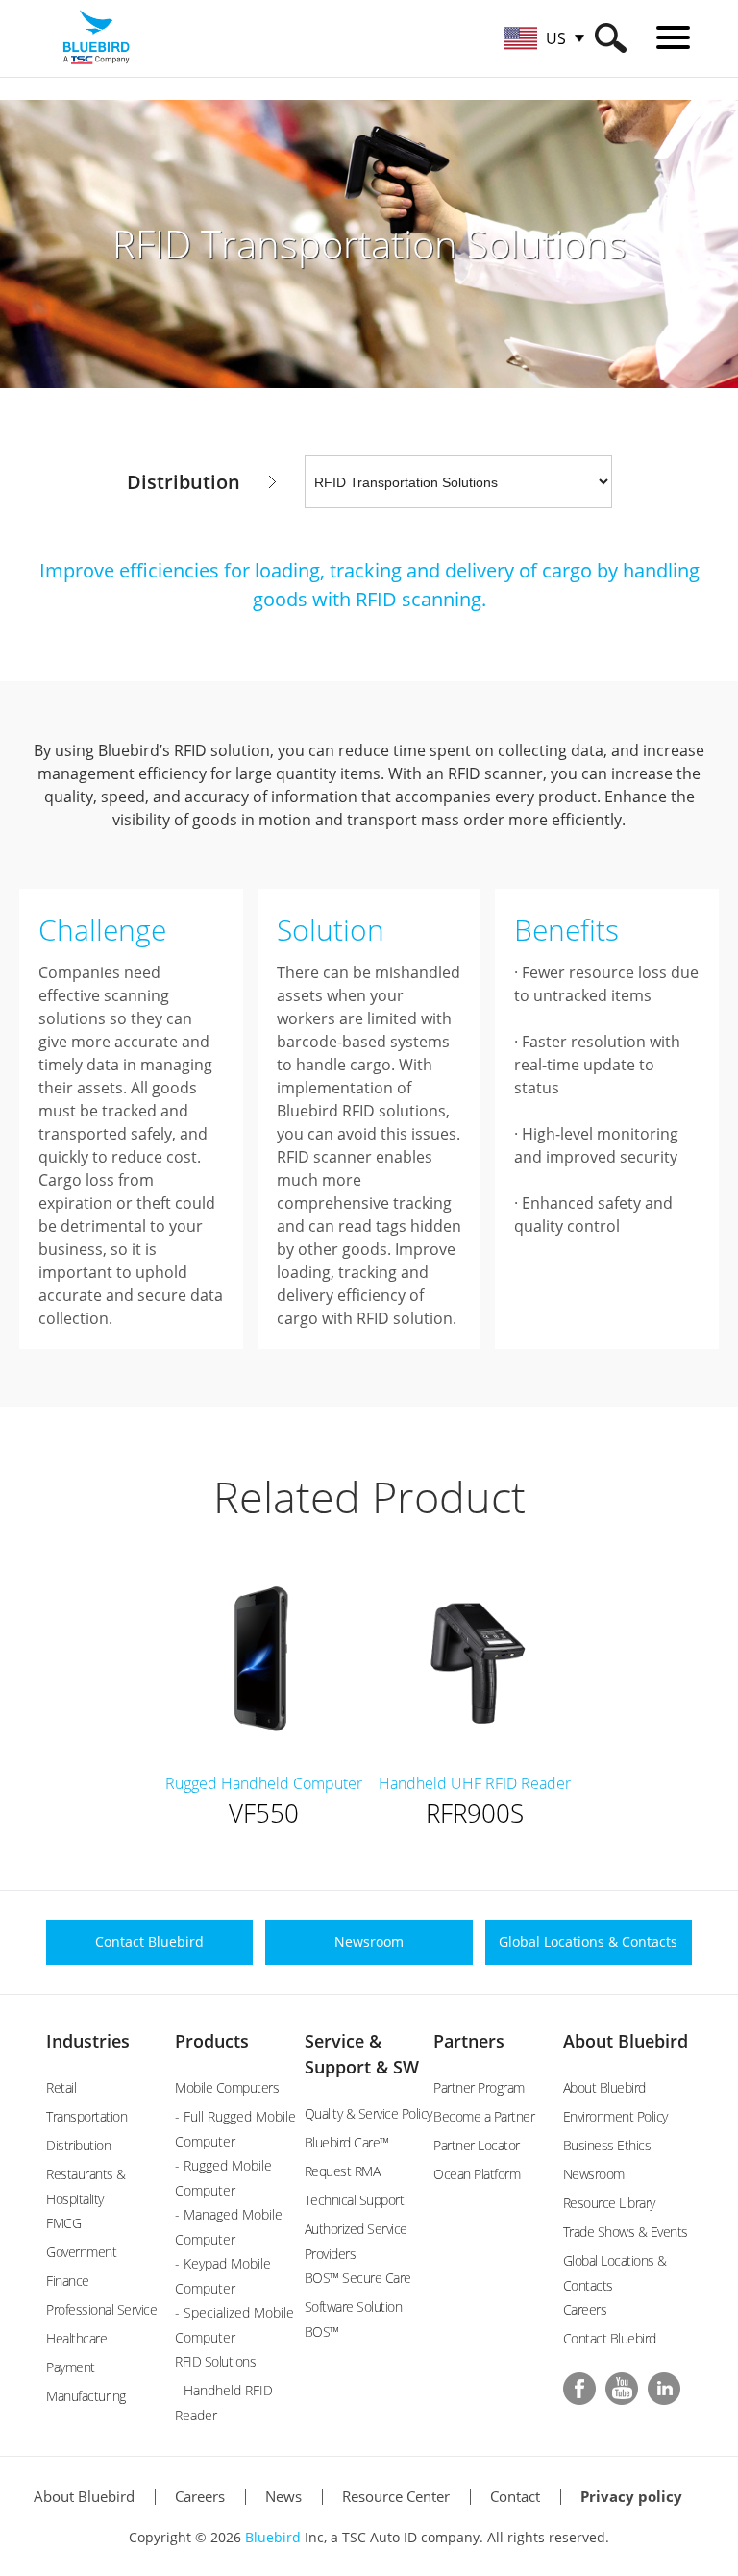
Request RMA (343, 2171)
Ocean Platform (477, 2174)
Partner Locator (477, 2145)
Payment (71, 2367)
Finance (68, 2281)
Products (212, 2041)
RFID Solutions (215, 2361)
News (283, 2496)
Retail (61, 2087)
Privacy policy (631, 2496)
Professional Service (101, 2309)
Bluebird (273, 2537)
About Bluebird (626, 2041)
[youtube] (622, 2389)
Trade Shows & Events (626, 2232)
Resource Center (396, 2496)
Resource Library (609, 2203)
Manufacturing (86, 2396)
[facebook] (579, 2389)
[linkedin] (664, 2389)
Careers (585, 2309)
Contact (515, 2496)
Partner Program (479, 2087)
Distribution (78, 2145)
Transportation (86, 2116)
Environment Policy (615, 2116)
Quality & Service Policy (369, 2113)
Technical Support (355, 2200)
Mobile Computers (227, 2087)
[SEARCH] (611, 38)
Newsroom (594, 2174)
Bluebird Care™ (347, 2142)
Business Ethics (607, 2145)
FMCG (63, 2223)
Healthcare (76, 2338)
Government (81, 2252)
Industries (88, 2041)
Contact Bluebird (610, 2338)
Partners (469, 2041)
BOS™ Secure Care (358, 2278)
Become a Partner (484, 2116)
